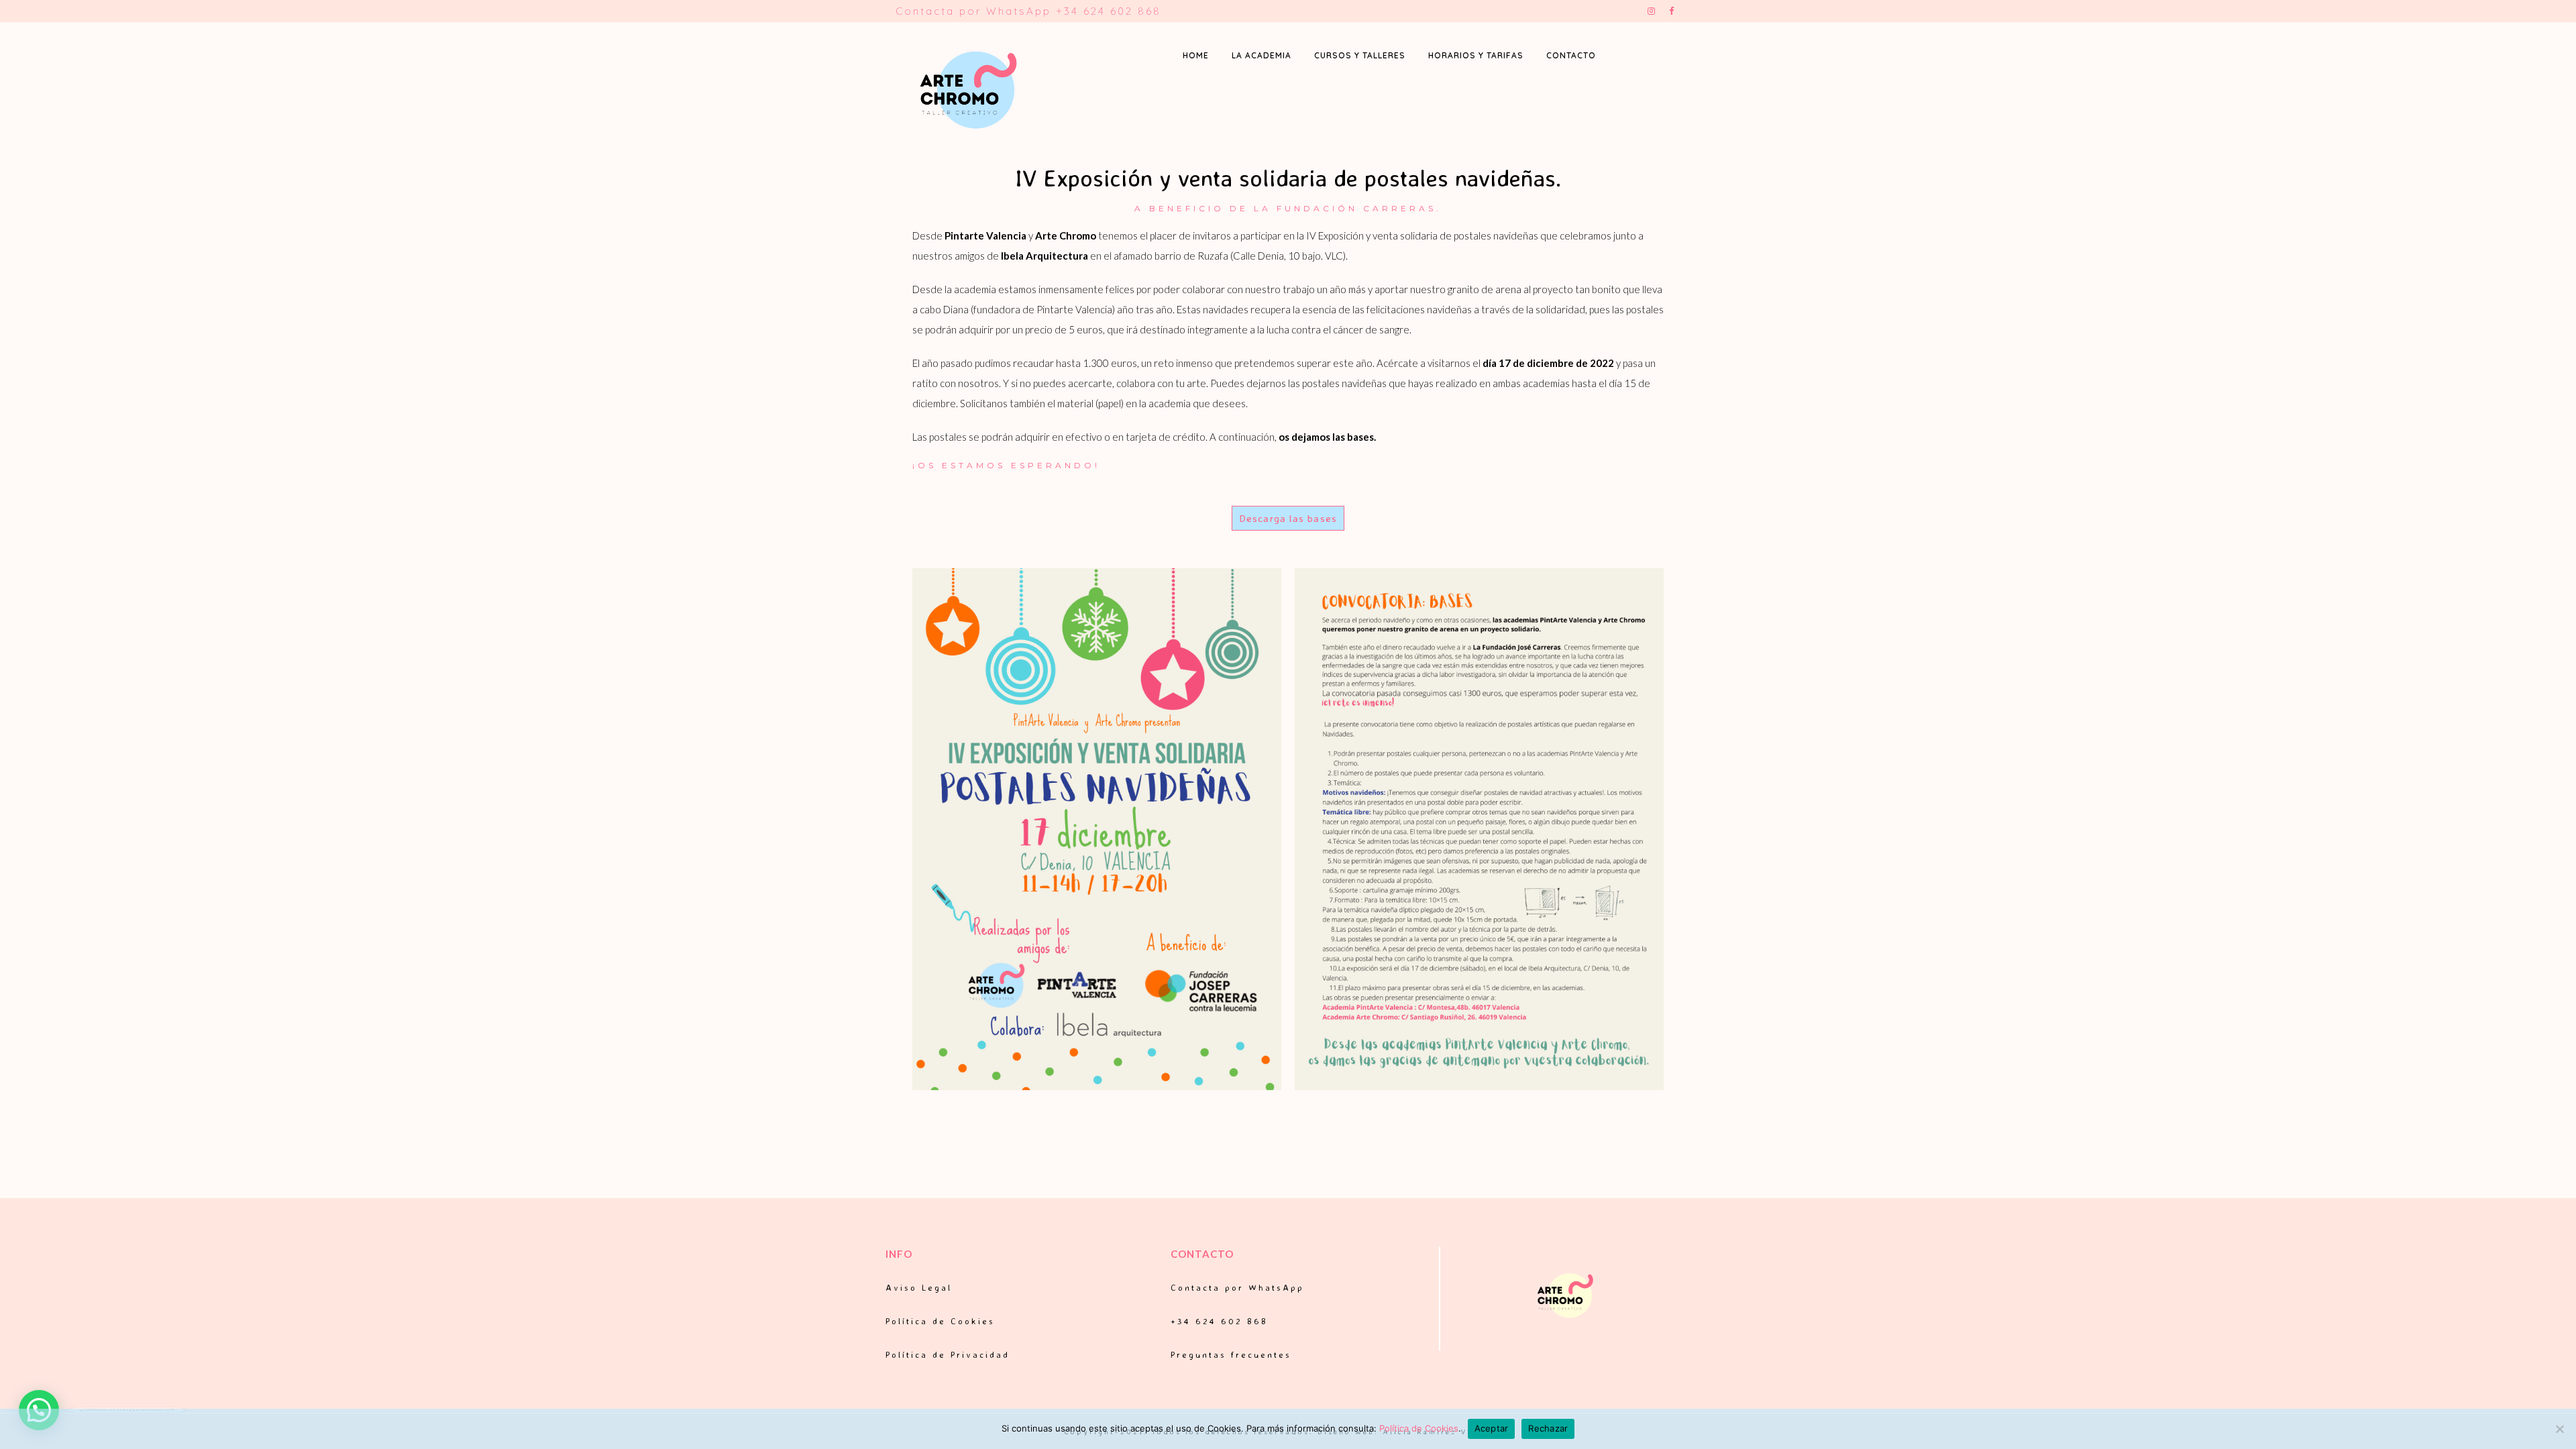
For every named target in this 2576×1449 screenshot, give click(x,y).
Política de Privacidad (948, 1354)
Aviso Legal (919, 1287)
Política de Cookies (940, 1321)
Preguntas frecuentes (1231, 1354)
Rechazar (1548, 1428)
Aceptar (1492, 1428)
